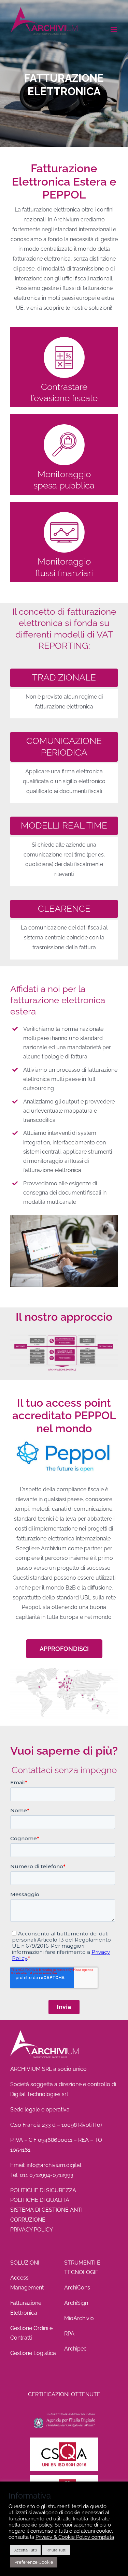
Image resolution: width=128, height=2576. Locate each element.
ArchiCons (77, 2288)
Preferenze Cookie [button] (34, 2562)
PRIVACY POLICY (32, 2230)
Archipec (75, 2349)
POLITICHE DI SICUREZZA (43, 2190)
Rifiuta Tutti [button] (56, 2550)
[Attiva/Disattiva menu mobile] (114, 30)
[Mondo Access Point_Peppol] (64, 1667)
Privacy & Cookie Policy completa (75, 2537)
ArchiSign (76, 2303)
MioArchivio (79, 2318)
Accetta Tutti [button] (25, 2550)
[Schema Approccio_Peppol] (64, 1336)
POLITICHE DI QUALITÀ (40, 2200)
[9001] (64, 2440)
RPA (69, 2334)
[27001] (64, 2477)
